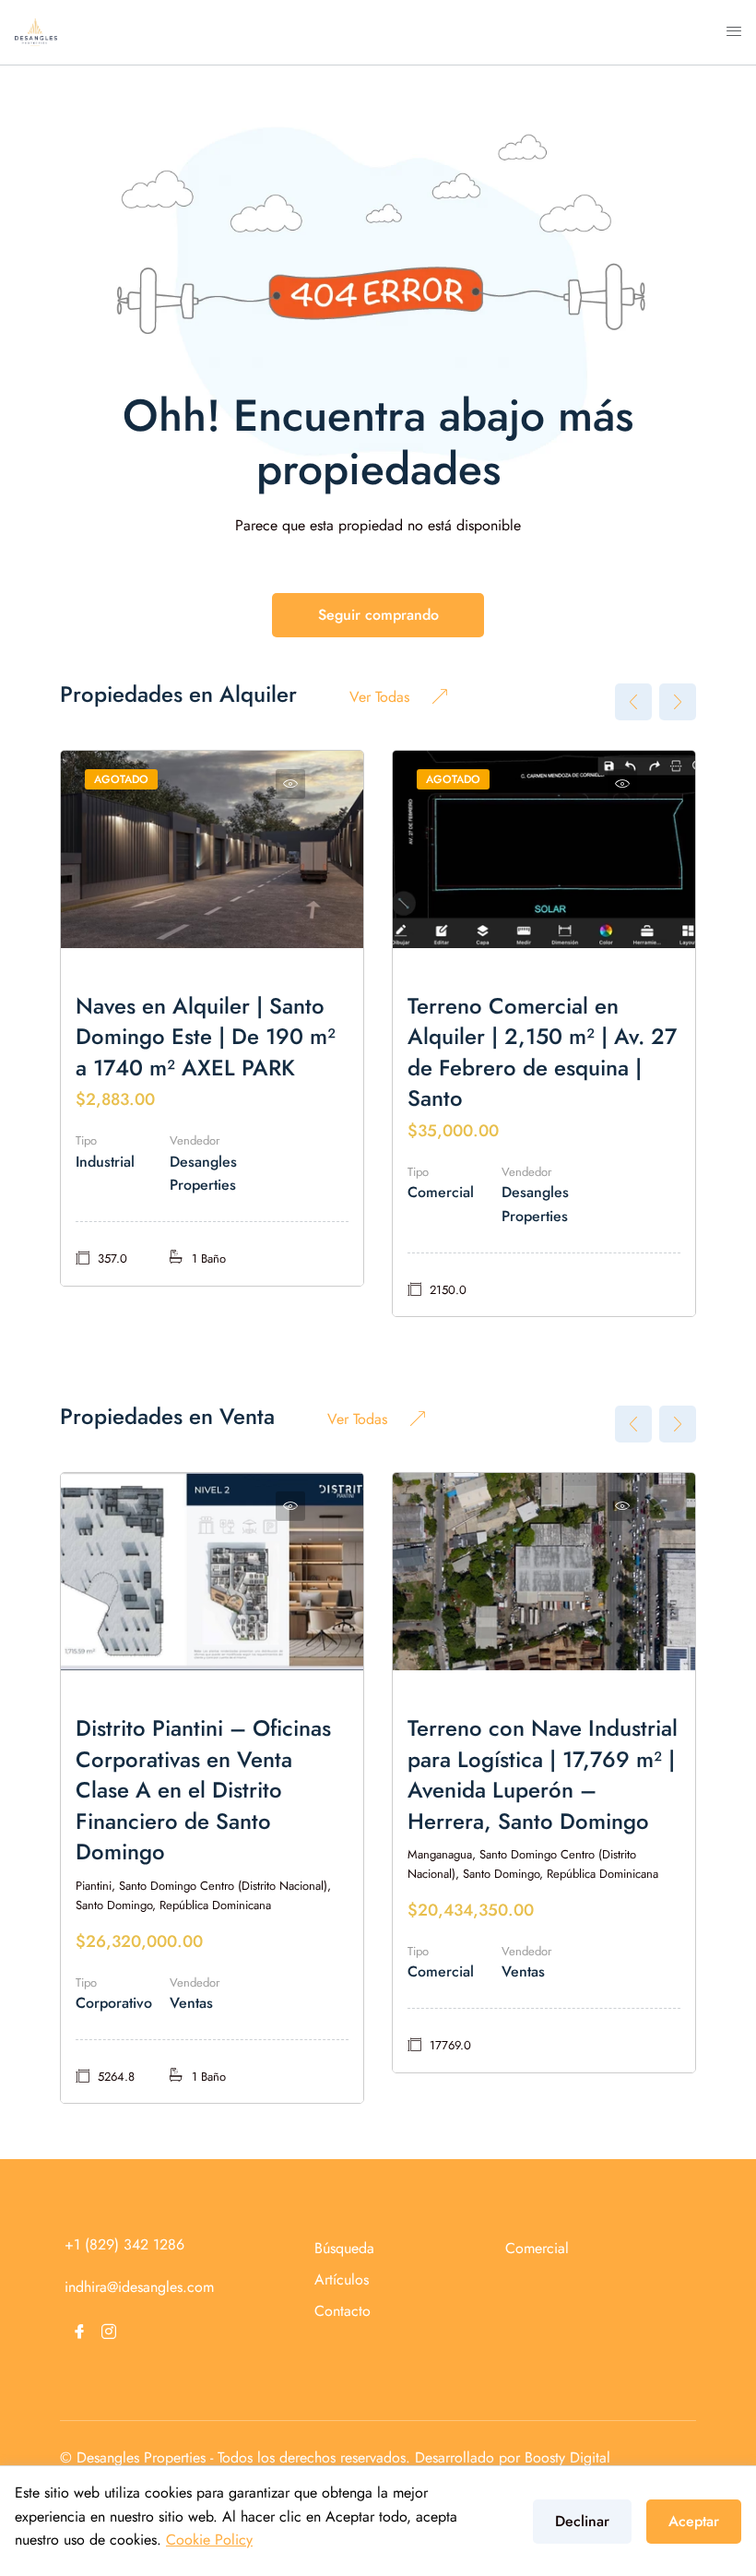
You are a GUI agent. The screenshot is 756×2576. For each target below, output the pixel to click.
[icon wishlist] (290, 784)
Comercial (537, 2248)
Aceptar (694, 2521)
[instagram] (109, 2332)
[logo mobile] (36, 31)
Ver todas (379, 697)
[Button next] (678, 702)
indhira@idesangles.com (139, 2287)
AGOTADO (121, 779)
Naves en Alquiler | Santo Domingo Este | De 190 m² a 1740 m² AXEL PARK (206, 1037)
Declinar (582, 2521)
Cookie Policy (209, 2540)
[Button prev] (633, 702)
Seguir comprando (378, 615)
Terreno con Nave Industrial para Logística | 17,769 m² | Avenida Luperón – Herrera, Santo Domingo (543, 1775)
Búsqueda (344, 2248)
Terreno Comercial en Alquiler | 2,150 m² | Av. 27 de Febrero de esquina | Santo (542, 1052)
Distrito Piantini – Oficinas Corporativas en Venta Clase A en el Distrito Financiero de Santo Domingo (203, 1790)
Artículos (342, 2279)
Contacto (343, 2311)
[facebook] (79, 2332)
